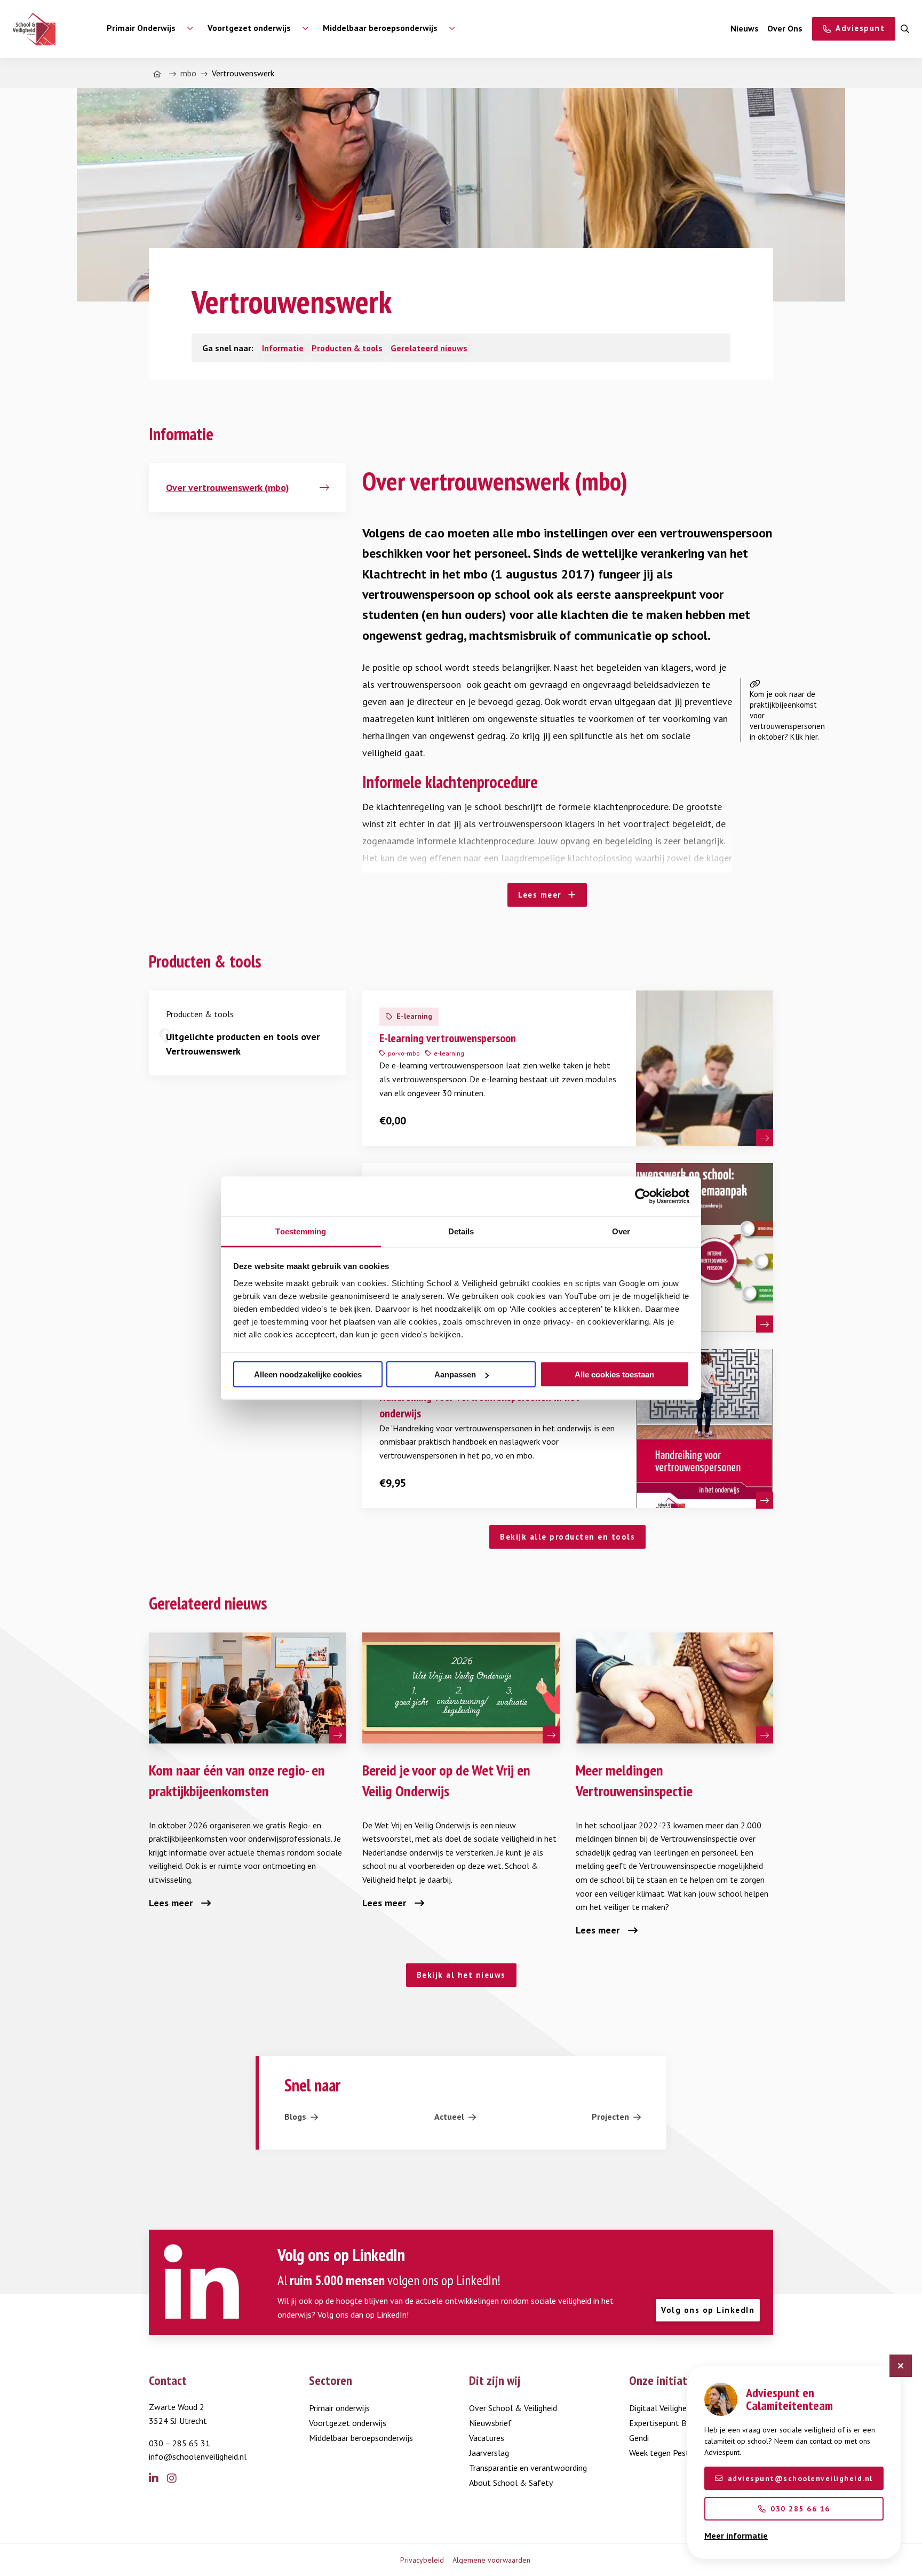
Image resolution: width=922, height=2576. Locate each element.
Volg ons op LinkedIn (708, 2310)
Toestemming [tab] (301, 1231)
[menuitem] (144, 29)
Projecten (610, 2117)
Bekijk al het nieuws (461, 1975)
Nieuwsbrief (490, 2423)
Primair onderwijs (339, 2408)
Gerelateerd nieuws (429, 348)
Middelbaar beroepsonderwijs (361, 2438)
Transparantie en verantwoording (528, 2468)
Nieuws (745, 28)
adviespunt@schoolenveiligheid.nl (800, 2478)
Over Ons (785, 28)
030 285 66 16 (800, 2509)
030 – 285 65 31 (180, 2443)
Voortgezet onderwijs (348, 2423)
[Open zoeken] (905, 29)
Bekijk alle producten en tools (567, 1537)
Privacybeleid (422, 2560)
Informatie (283, 348)
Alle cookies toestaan (614, 1374)
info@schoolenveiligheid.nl (198, 2456)
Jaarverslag (489, 2453)
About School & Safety (511, 2483)
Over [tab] (621, 1231)
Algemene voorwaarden (491, 2560)
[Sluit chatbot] (901, 2366)
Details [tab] (461, 1231)
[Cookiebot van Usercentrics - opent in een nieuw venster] (643, 1196)
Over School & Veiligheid (513, 2408)
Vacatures (487, 2438)
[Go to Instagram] (176, 2479)
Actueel (449, 2117)
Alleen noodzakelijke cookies (308, 1374)
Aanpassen (455, 1374)
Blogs (295, 2117)
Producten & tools (347, 348)
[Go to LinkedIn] (158, 2479)
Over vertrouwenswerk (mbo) (228, 488)
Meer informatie (736, 2535)
